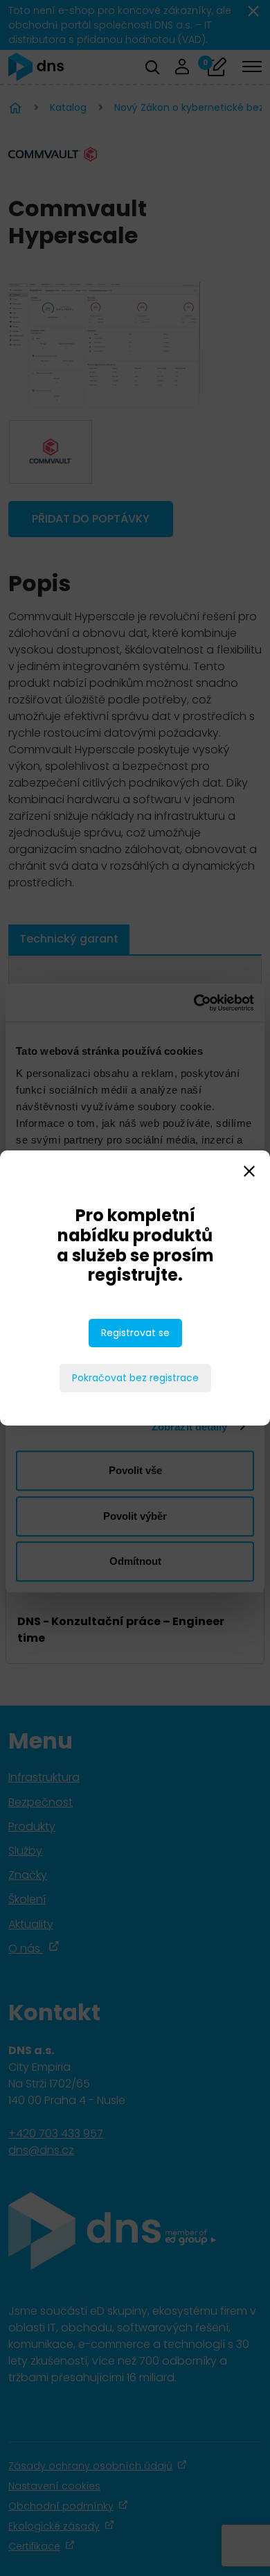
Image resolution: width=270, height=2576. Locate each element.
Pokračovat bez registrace (135, 1378)
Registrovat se (135, 1333)
